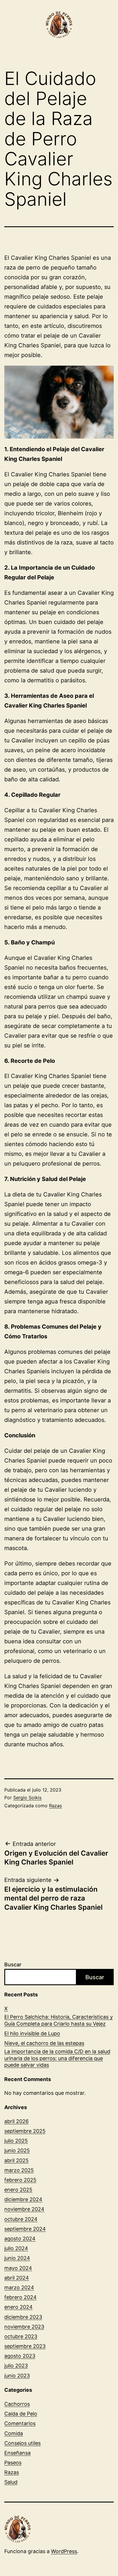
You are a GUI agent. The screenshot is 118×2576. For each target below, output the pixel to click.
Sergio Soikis (27, 1798)
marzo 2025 (19, 2170)
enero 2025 (18, 2190)
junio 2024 (17, 2258)
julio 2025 (16, 2141)
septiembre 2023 (25, 2346)
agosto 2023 (20, 2356)
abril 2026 (16, 2121)
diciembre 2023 (23, 2317)
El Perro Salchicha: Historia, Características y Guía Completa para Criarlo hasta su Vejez (59, 2020)
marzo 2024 (19, 2287)
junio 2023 (17, 2376)
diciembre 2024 (23, 2199)
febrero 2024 (20, 2297)
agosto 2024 (20, 2239)
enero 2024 (18, 2307)
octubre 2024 (21, 2219)
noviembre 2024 (24, 2209)
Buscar (13, 1964)
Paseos (13, 2463)
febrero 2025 (20, 2180)
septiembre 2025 (25, 2131)
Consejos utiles (22, 2443)
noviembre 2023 (24, 2327)
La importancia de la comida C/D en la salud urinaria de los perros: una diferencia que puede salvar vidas (57, 2058)
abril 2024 (17, 2278)
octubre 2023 (21, 2336)
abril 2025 (16, 2160)
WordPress (64, 2551)
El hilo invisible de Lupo (32, 2033)
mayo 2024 (18, 2268)
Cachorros (17, 2404)
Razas (55, 1806)
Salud (11, 2482)
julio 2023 (16, 2366)
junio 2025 (17, 2150)
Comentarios (20, 2423)
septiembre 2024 (25, 2229)
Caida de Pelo (21, 2414)
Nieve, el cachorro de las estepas (44, 2043)
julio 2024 (16, 2248)
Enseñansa (17, 2453)
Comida (14, 2433)
